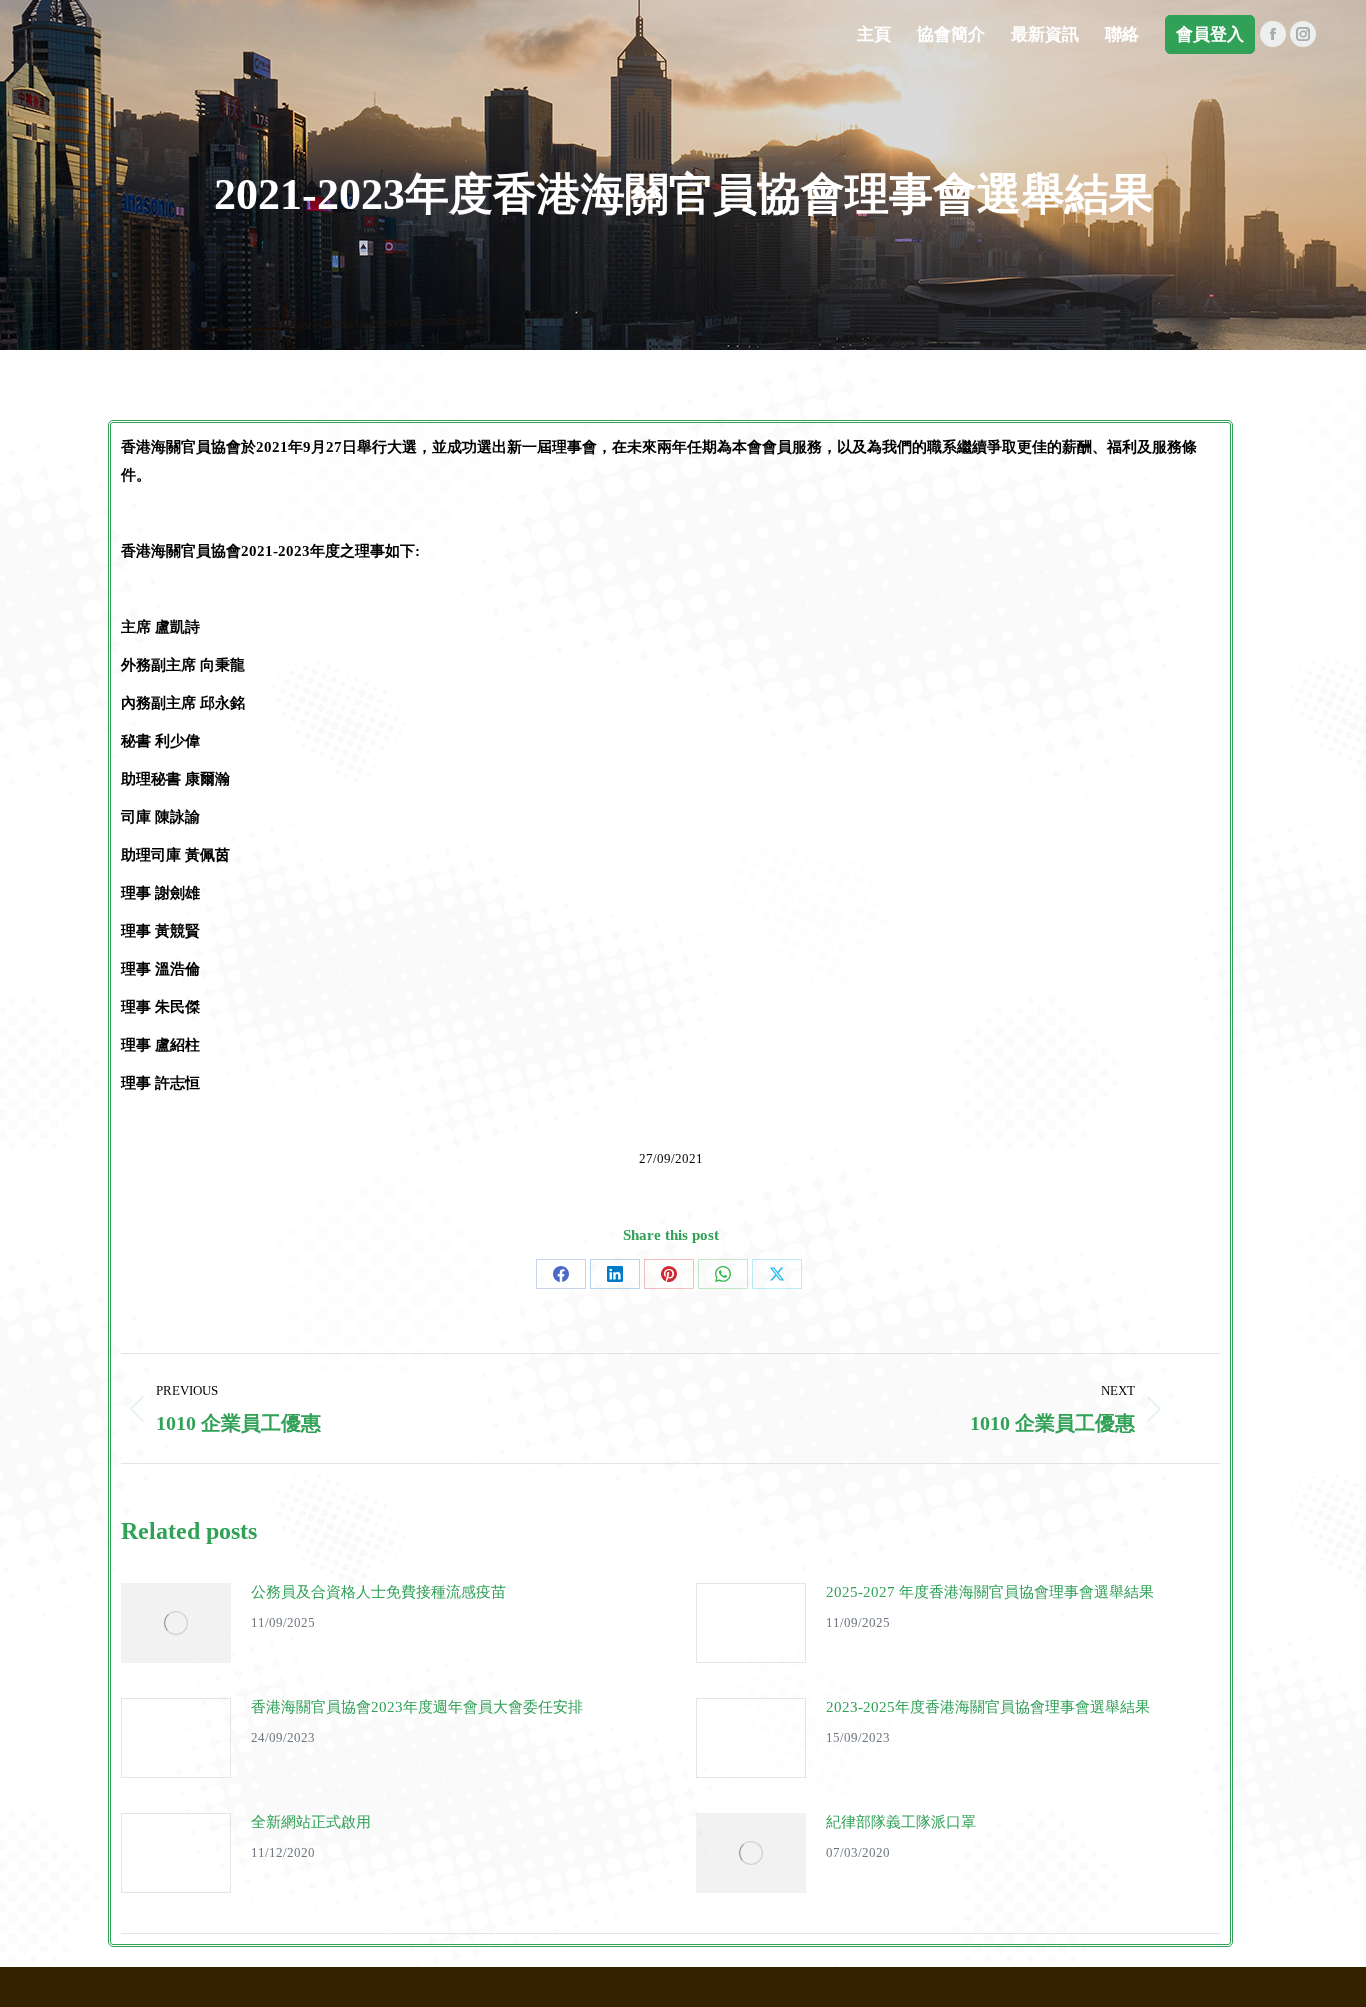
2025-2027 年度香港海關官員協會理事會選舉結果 (990, 1592)
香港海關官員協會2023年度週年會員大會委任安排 (417, 1707)
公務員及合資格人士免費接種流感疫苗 (378, 1592)
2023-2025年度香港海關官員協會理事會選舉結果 (988, 1707)
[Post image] (176, 1623)
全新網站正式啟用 (311, 1822)
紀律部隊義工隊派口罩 (901, 1822)
